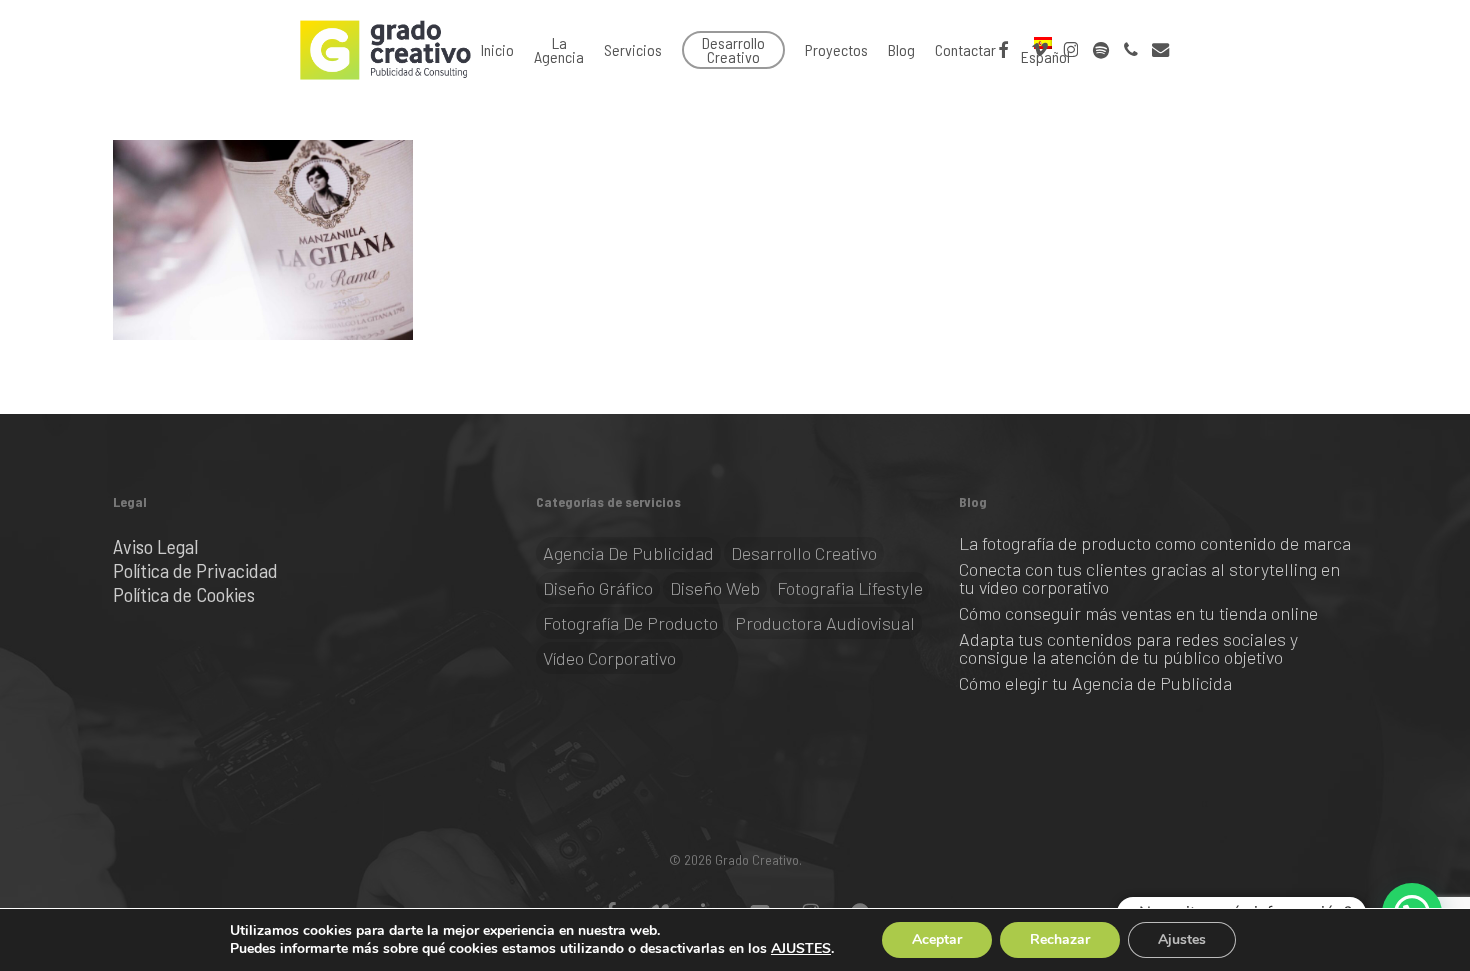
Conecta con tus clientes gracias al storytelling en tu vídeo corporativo (1149, 578)
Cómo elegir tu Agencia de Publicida (1095, 683)
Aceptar (937, 939)
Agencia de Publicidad (628, 553)
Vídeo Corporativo (609, 658)
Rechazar (1060, 939)
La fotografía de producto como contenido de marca (1157, 543)
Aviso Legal (155, 546)
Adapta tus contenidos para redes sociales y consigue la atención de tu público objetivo (1128, 648)
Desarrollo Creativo (804, 553)
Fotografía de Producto (630, 623)
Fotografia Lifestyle (850, 588)
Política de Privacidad (195, 570)
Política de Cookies (184, 594)
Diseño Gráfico (598, 588)
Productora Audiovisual (825, 623)
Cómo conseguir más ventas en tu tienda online (1138, 613)
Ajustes (1182, 939)
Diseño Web (715, 588)
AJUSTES (801, 949)
